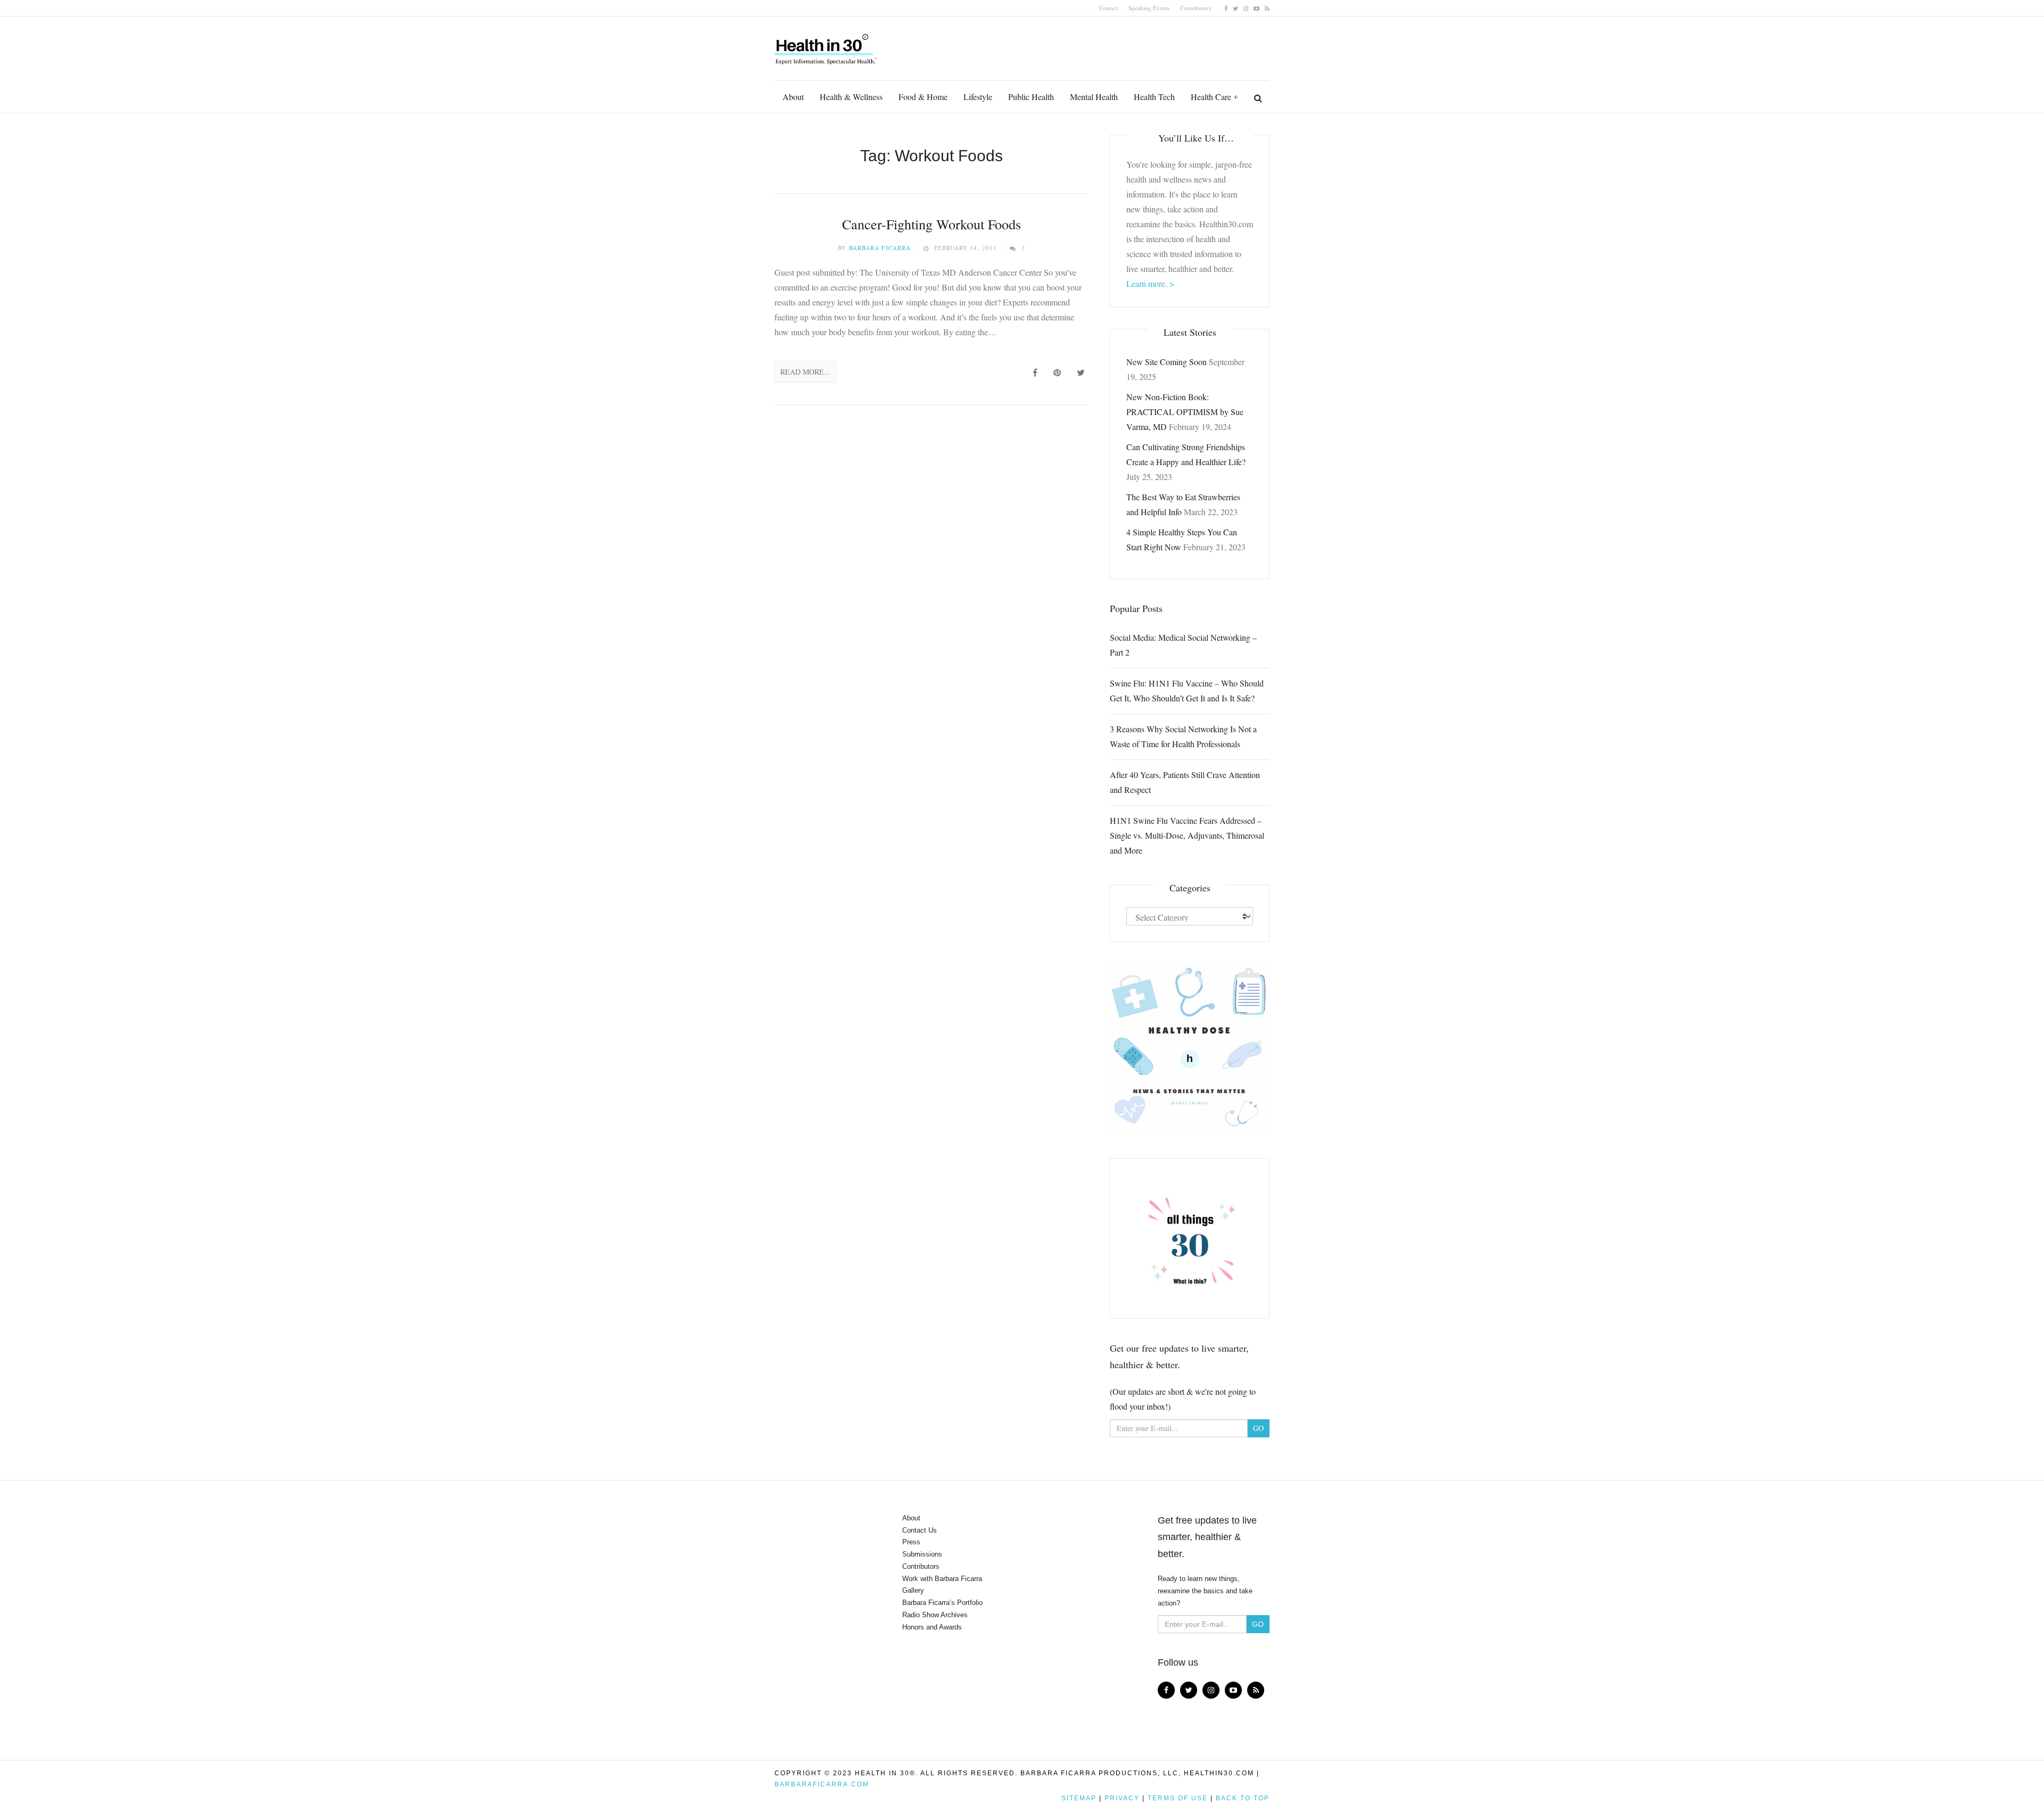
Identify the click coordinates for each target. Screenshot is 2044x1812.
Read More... (805, 372)
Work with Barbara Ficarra (942, 1579)
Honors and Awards (932, 1627)
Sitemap (1079, 1798)
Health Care (1211, 97)
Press (911, 1542)
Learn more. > (1150, 283)
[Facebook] (1226, 8)
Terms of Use (1178, 1798)
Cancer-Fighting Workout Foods (932, 224)
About (793, 97)
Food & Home (923, 97)
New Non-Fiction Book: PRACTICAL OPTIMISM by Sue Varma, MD (1185, 412)
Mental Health (1094, 97)
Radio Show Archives (935, 1615)
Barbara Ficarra (880, 248)
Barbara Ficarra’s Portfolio (942, 1603)
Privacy (1122, 1798)
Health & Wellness (851, 97)
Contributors (1196, 8)
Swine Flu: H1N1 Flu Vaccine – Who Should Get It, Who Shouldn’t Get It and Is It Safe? (1187, 690)
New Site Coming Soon (1167, 362)
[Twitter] (1235, 8)
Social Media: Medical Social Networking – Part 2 (1183, 645)
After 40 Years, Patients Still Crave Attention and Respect (1185, 782)
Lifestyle (978, 97)
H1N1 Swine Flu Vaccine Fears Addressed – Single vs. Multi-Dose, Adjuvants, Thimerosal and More (1187, 835)
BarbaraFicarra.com (822, 1784)
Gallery (913, 1590)
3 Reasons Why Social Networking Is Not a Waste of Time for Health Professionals (1183, 736)
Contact (1108, 8)
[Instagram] (1246, 8)
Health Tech (1154, 97)
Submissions (922, 1554)
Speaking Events (1149, 8)
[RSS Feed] (1267, 8)
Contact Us (920, 1530)
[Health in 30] (827, 45)
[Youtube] (1256, 8)
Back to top (1243, 1798)
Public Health (1031, 97)
